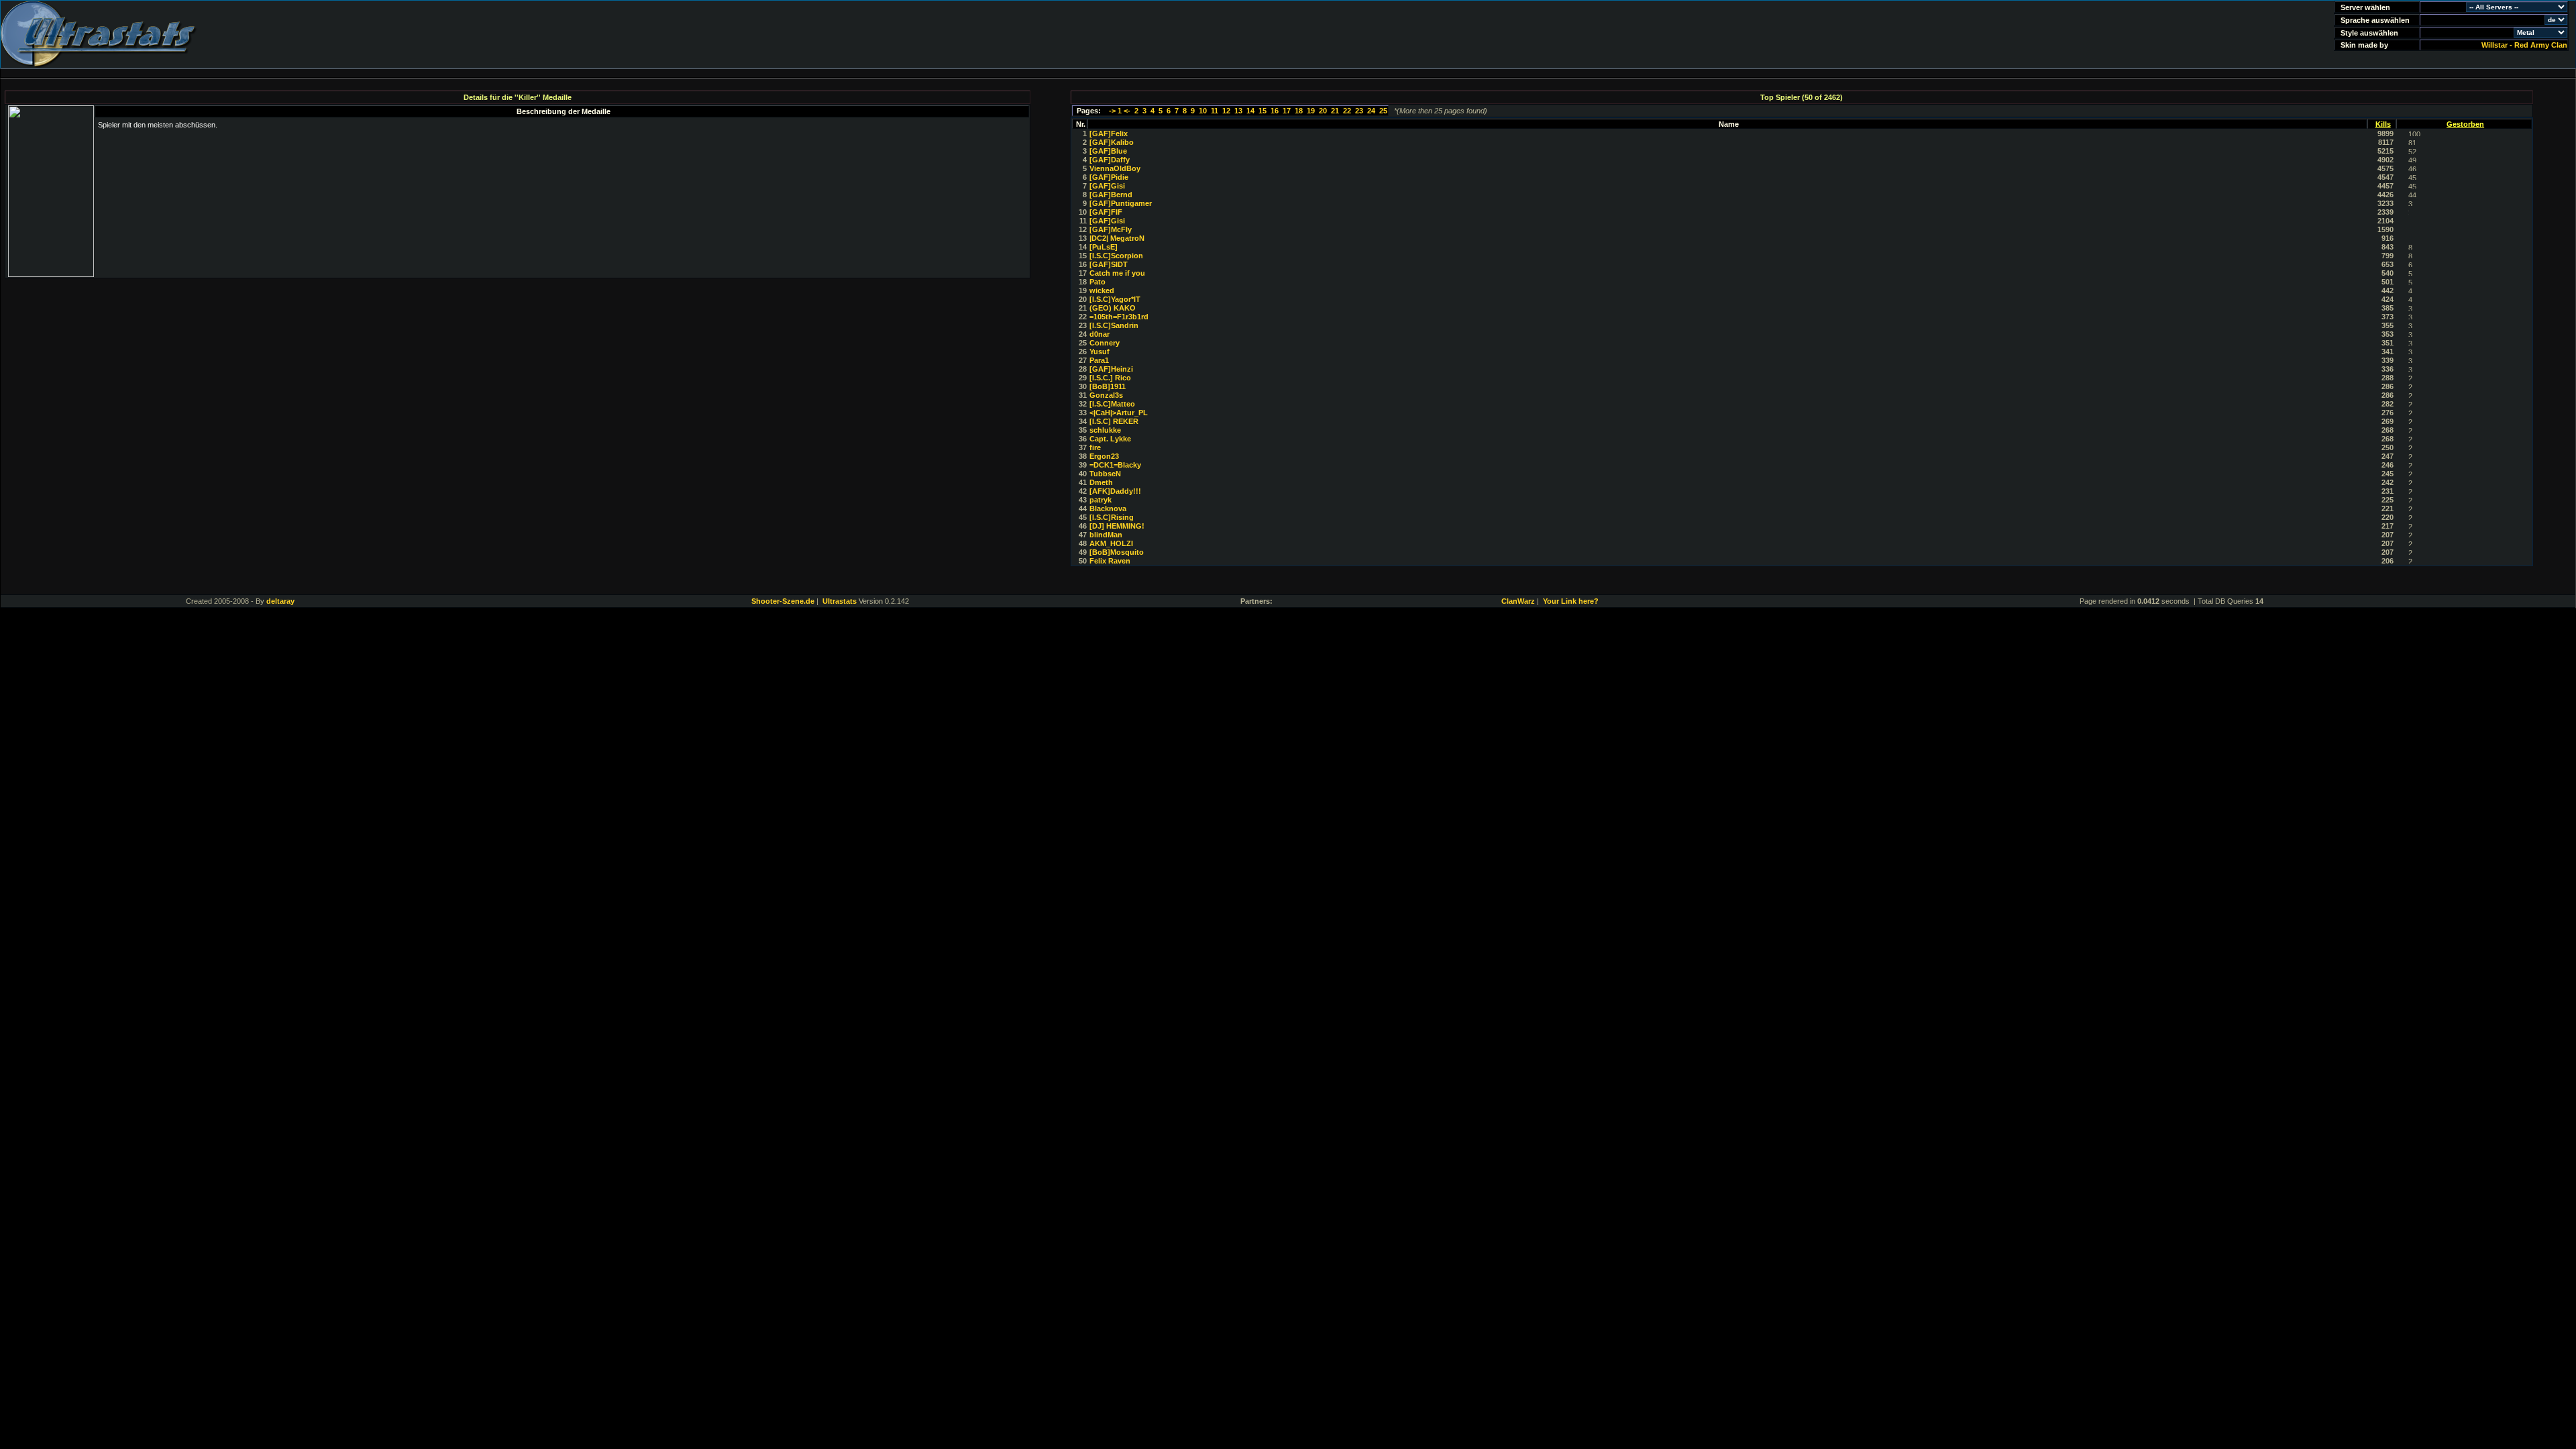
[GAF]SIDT (1109, 264)
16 (1275, 111)
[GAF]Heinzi (1111, 369)
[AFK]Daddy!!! (1115, 491)
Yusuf (1099, 352)
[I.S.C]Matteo (1112, 404)
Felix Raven (1110, 561)
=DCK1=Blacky (1115, 465)
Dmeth (1101, 482)
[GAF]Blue (1108, 151)
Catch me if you (1117, 273)
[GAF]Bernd (1111, 195)
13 (1238, 111)
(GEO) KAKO (1113, 308)
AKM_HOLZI (1111, 543)
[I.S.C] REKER (1114, 421)
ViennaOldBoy (1115, 168)
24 (1371, 111)
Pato (1097, 282)
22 (1347, 111)
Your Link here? (1571, 601)
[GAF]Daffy (1110, 160)
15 (1263, 111)
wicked (1102, 290)
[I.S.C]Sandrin (1114, 325)
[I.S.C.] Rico (1110, 378)
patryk (1101, 500)
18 (1299, 111)
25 (1383, 111)
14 (1250, 111)
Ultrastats (840, 601)
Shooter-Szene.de (783, 601)
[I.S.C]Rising (1112, 517)
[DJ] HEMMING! (1117, 526)
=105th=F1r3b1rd (1119, 317)
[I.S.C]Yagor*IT (1115, 299)
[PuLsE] (1104, 247)
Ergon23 (1104, 456)
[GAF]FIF (1106, 212)
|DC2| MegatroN (1117, 238)
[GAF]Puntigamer (1121, 203)
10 (1203, 111)
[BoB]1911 (1108, 386)
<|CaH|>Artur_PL (1119, 413)
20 (1323, 111)
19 (1311, 111)
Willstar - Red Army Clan (2524, 45)
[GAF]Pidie (1109, 177)
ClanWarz (1518, 601)
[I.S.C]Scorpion (1116, 256)
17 (1287, 111)
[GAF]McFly (1111, 229)
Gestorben (2465, 124)
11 (1215, 111)
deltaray (280, 601)
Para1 (1099, 360)
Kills (2383, 124)
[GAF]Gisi (1107, 186)
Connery (1105, 343)
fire (1095, 447)
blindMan (1106, 535)
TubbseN (1105, 474)
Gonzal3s (1106, 395)
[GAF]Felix (1109, 133)
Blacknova (1108, 508)
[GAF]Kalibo (1112, 142)
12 (1226, 111)
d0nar (1099, 334)
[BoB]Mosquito (1117, 552)
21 (1335, 111)
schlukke (1105, 430)
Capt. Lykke (1110, 439)
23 (1359, 111)
